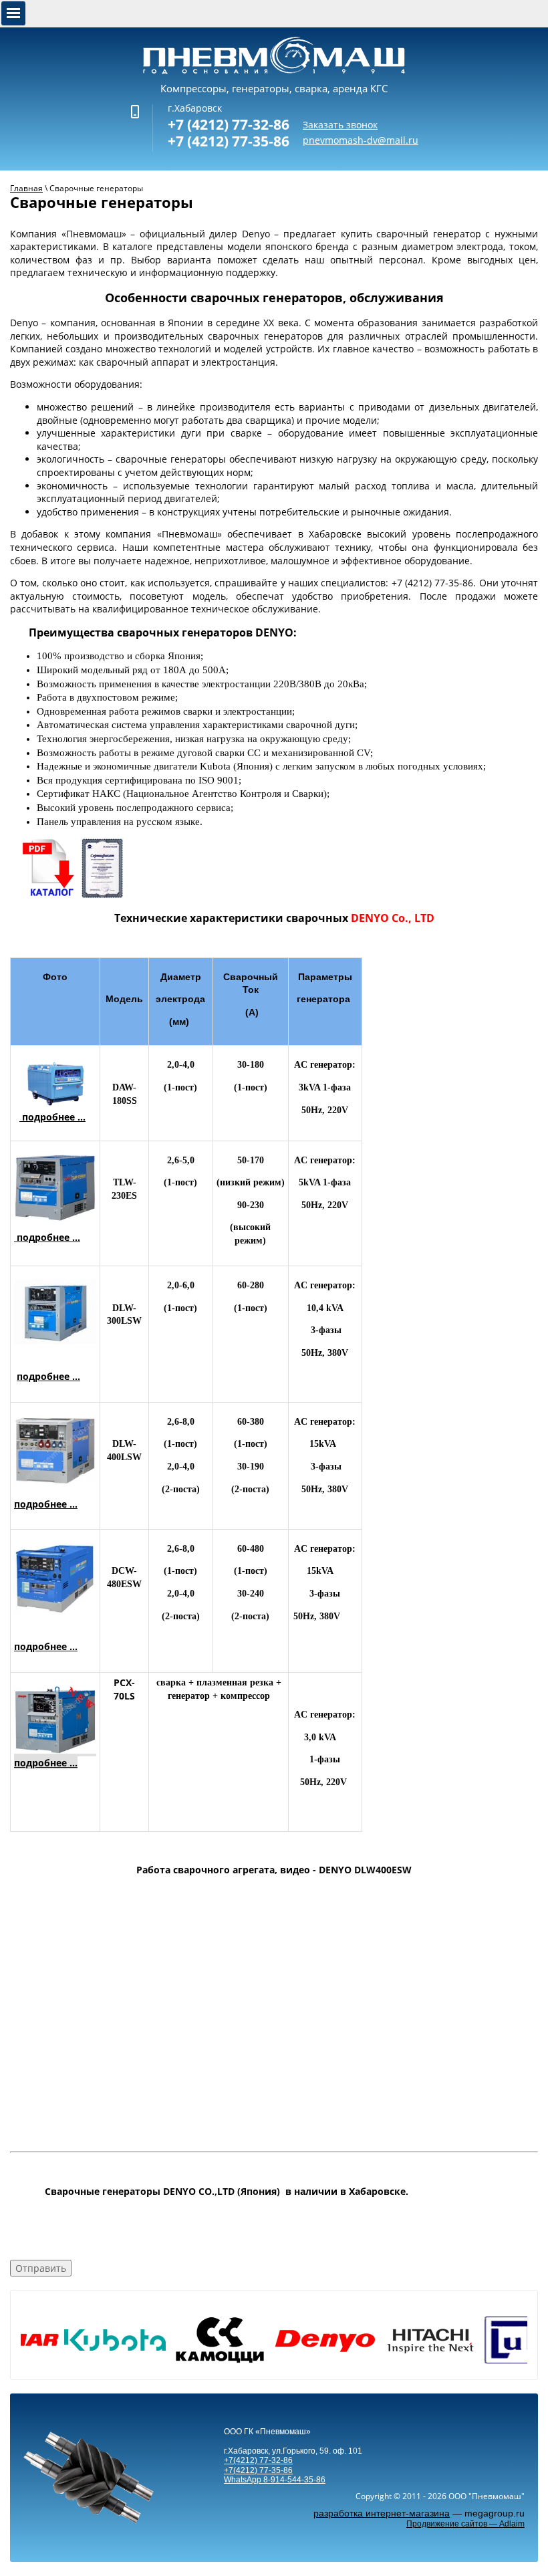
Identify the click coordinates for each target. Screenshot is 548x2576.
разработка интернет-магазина (382, 2513)
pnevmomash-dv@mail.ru (361, 140)
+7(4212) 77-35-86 (258, 2470)
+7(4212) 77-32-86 (258, 2460)
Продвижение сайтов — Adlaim (465, 2524)
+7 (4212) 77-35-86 (229, 141)
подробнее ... (52, 1117)
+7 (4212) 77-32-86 (229, 124)
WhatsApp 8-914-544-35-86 (275, 2480)
